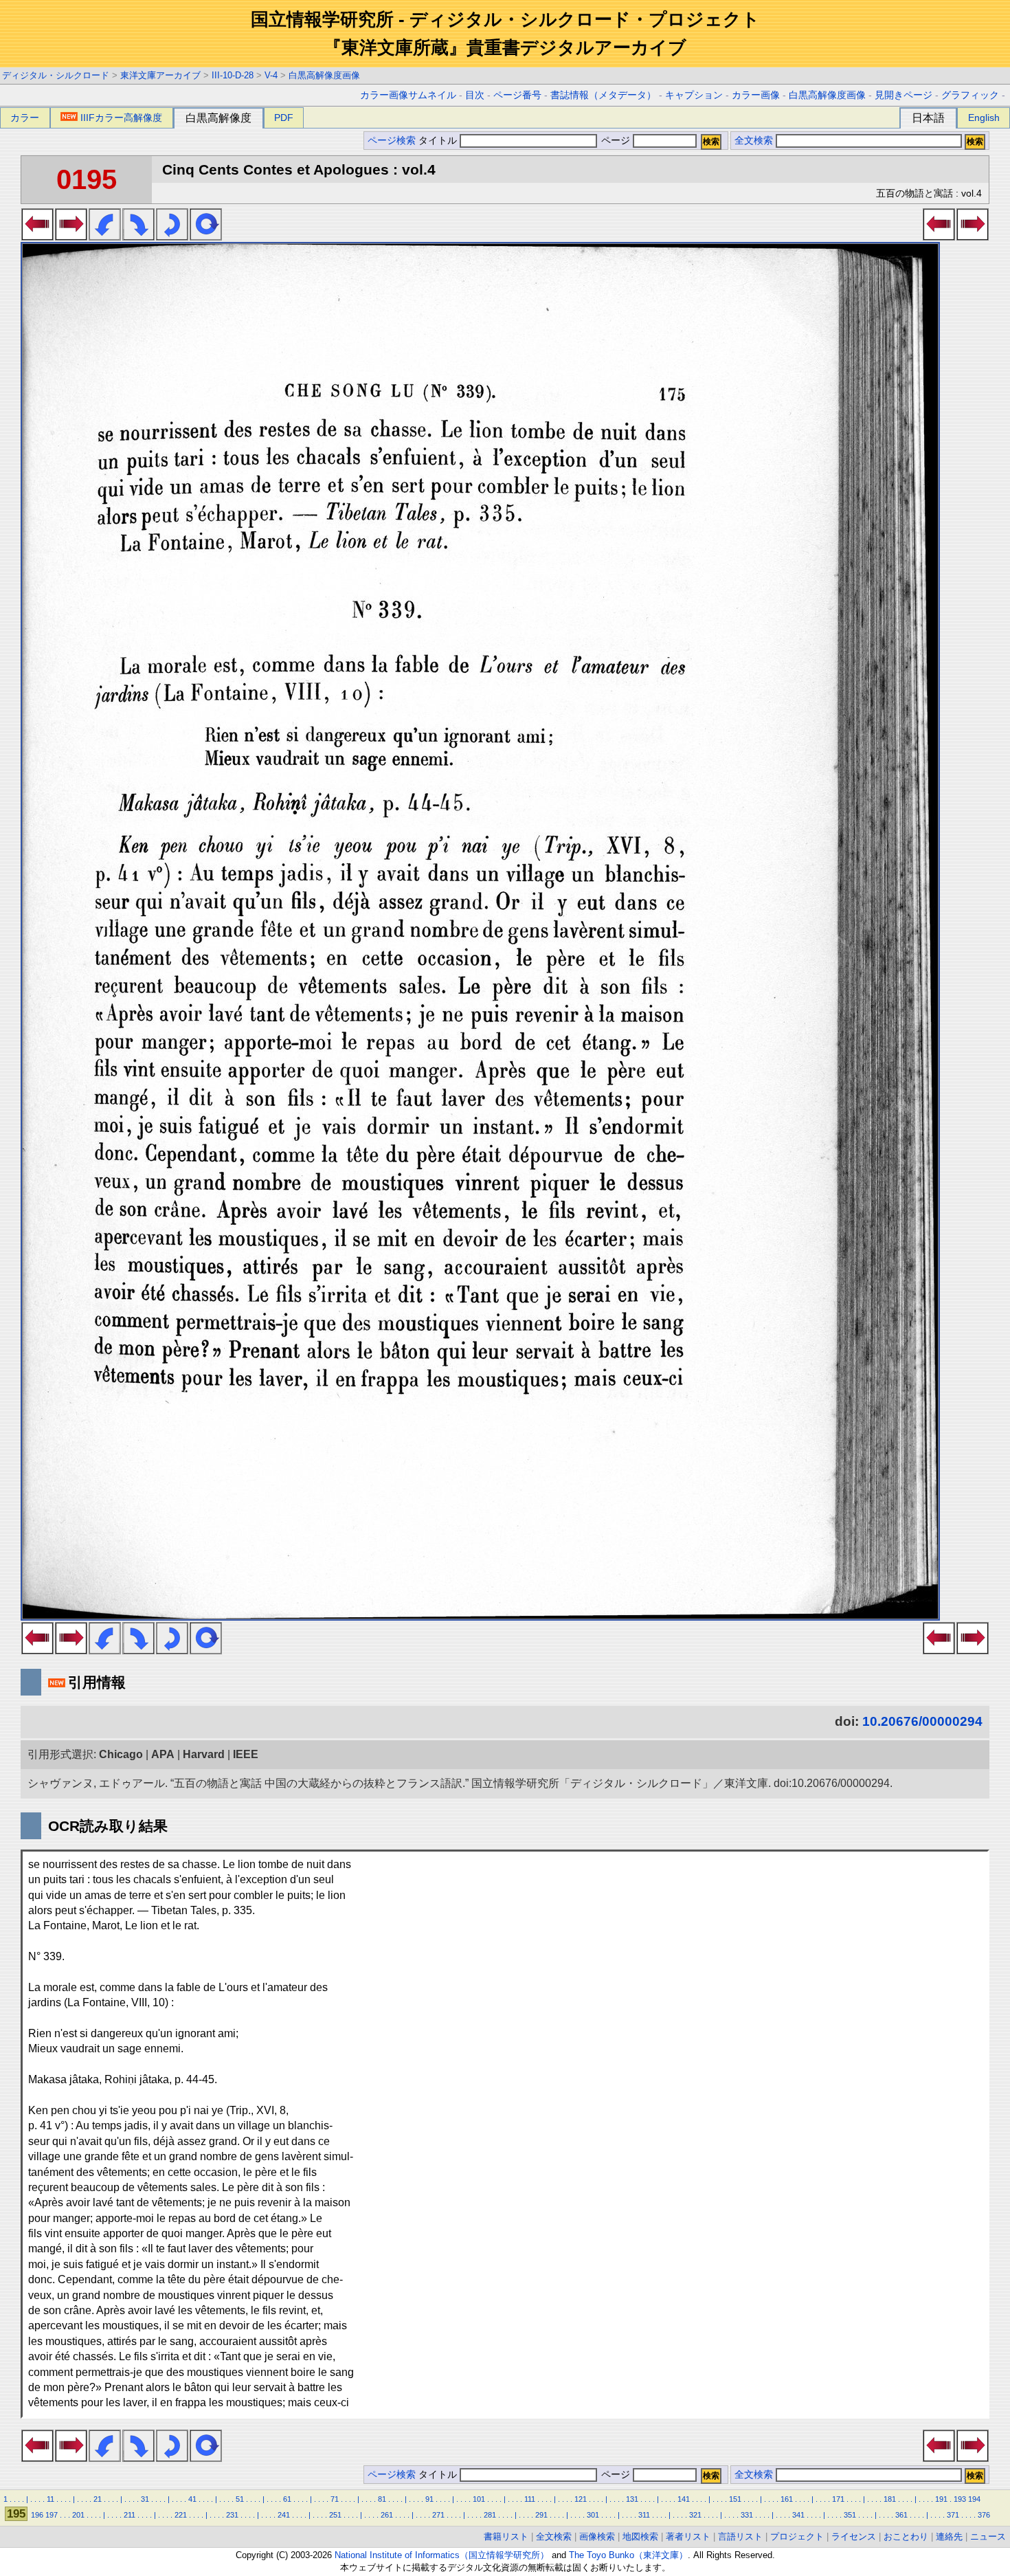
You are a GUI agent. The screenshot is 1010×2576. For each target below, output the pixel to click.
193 (960, 2499)
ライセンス (854, 2536)
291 (541, 2515)
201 (78, 2515)
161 (787, 2499)
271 (438, 2515)
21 (98, 2499)
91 (429, 2499)
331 (747, 2515)
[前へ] (37, 236)
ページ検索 (392, 141)
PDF (284, 118)
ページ (616, 141)
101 (479, 2499)
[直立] (206, 236)
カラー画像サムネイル (408, 95)
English (984, 118)
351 (850, 2515)
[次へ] (71, 236)
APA (163, 1754)
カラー (25, 118)
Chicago (121, 1754)
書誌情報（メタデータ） (603, 95)
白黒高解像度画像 (324, 75)
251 (335, 2515)
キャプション (694, 95)
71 (335, 2499)
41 (192, 2499)
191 (941, 2499)
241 (284, 2515)
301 (593, 2515)
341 (798, 2515)
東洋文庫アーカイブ (160, 75)
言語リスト (740, 2536)
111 (530, 2499)
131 (632, 2499)
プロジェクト (797, 2536)
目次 (475, 95)
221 (181, 2515)
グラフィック (970, 95)
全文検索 (754, 141)
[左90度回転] (105, 236)
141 (684, 2499)
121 (581, 2499)
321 (695, 2515)
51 (240, 2499)
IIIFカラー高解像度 (121, 118)
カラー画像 (756, 95)
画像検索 (597, 2536)
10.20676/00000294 (922, 1721)
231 (232, 2515)
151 (735, 2499)
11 (50, 2499)
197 (52, 2515)
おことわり (906, 2536)
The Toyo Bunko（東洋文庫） (628, 2555)
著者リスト (688, 2536)
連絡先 (949, 2536)
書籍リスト (506, 2536)
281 (490, 2515)
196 (37, 2515)
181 (890, 2499)
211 (130, 2515)
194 (974, 2499)
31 (145, 2499)
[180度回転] (172, 236)
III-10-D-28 (233, 75)
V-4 (271, 75)
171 (838, 2499)
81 (382, 2499)
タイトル (439, 141)
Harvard (204, 1754)
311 (644, 2515)
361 (901, 2515)
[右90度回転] (138, 236)
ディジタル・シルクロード (56, 75)
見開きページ (904, 95)
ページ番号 (517, 95)
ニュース (988, 2536)
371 (953, 2515)
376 (984, 2515)
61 (287, 2499)
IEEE (246, 1754)
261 (387, 2515)
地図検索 (640, 2536)
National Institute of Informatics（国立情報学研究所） (442, 2555)
